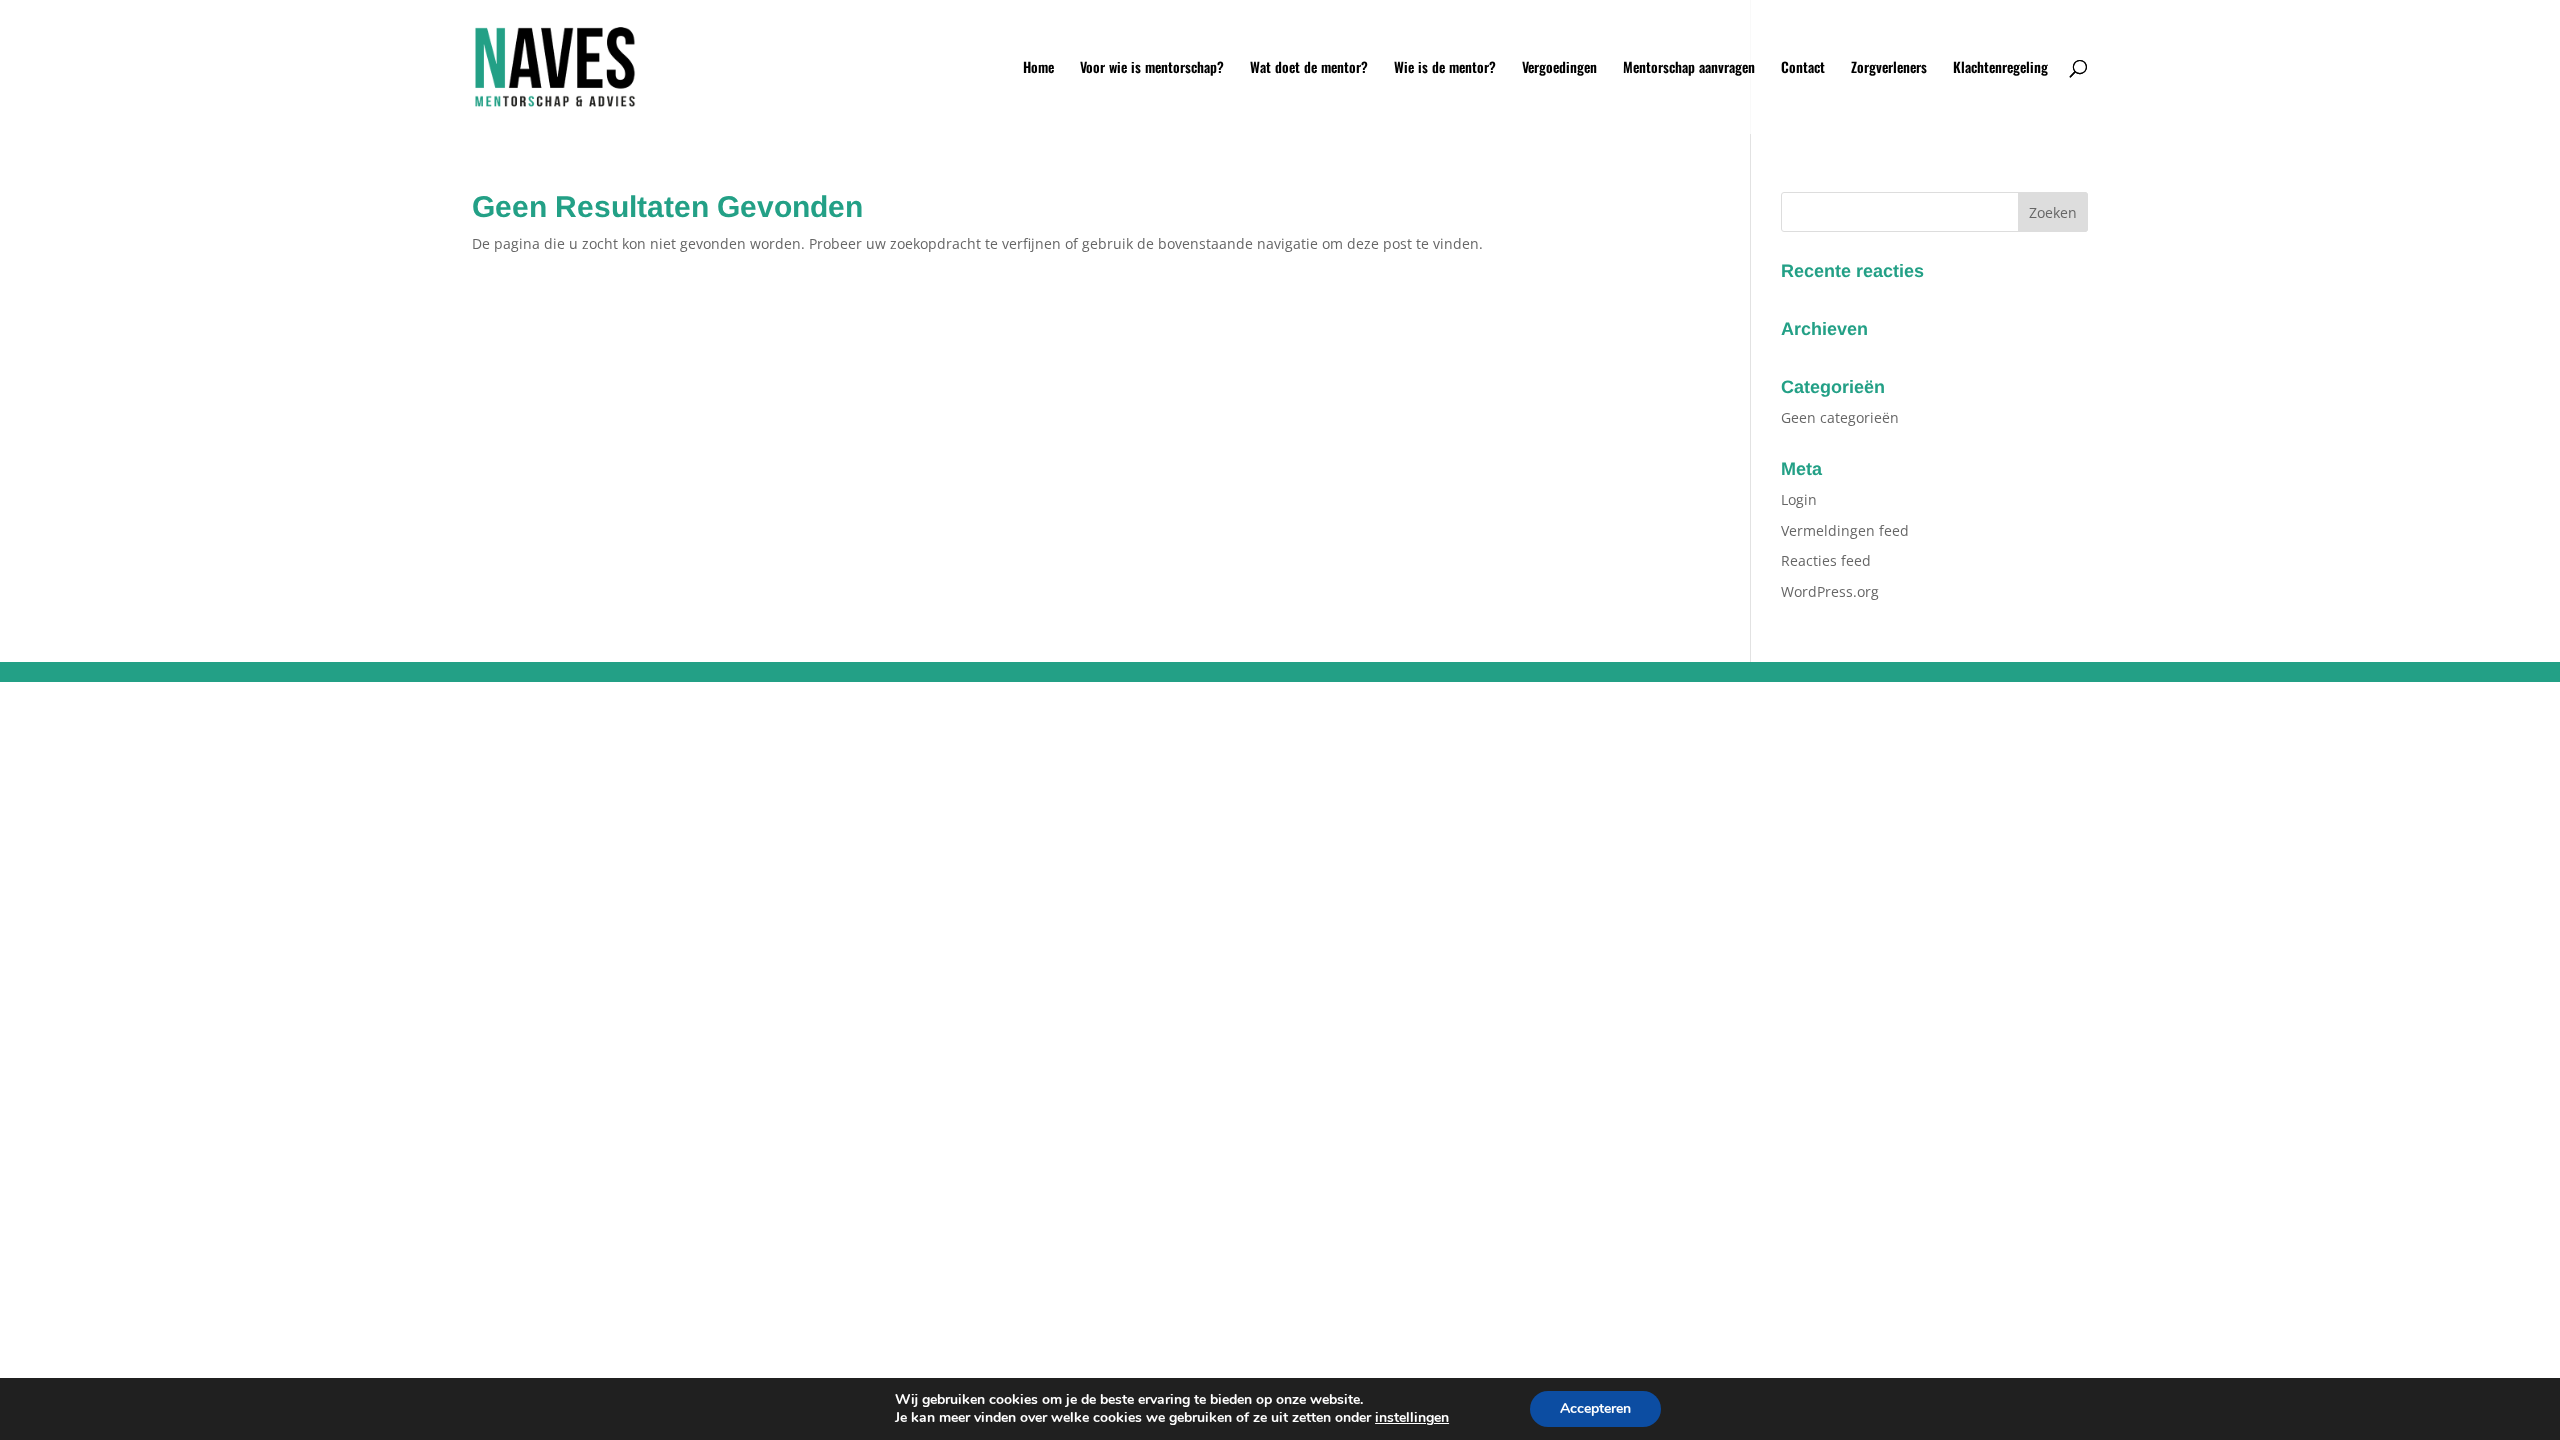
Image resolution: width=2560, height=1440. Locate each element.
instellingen (1412, 1418)
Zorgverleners (1889, 68)
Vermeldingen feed (1845, 530)
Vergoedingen (1559, 68)
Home (1038, 68)
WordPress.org (1830, 591)
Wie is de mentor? (1445, 68)
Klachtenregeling (2000, 68)
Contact (1803, 68)
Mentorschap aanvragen (1689, 68)
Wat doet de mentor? (1309, 68)
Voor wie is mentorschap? (1152, 68)
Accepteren (1595, 1408)
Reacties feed (1826, 560)
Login (1799, 499)
